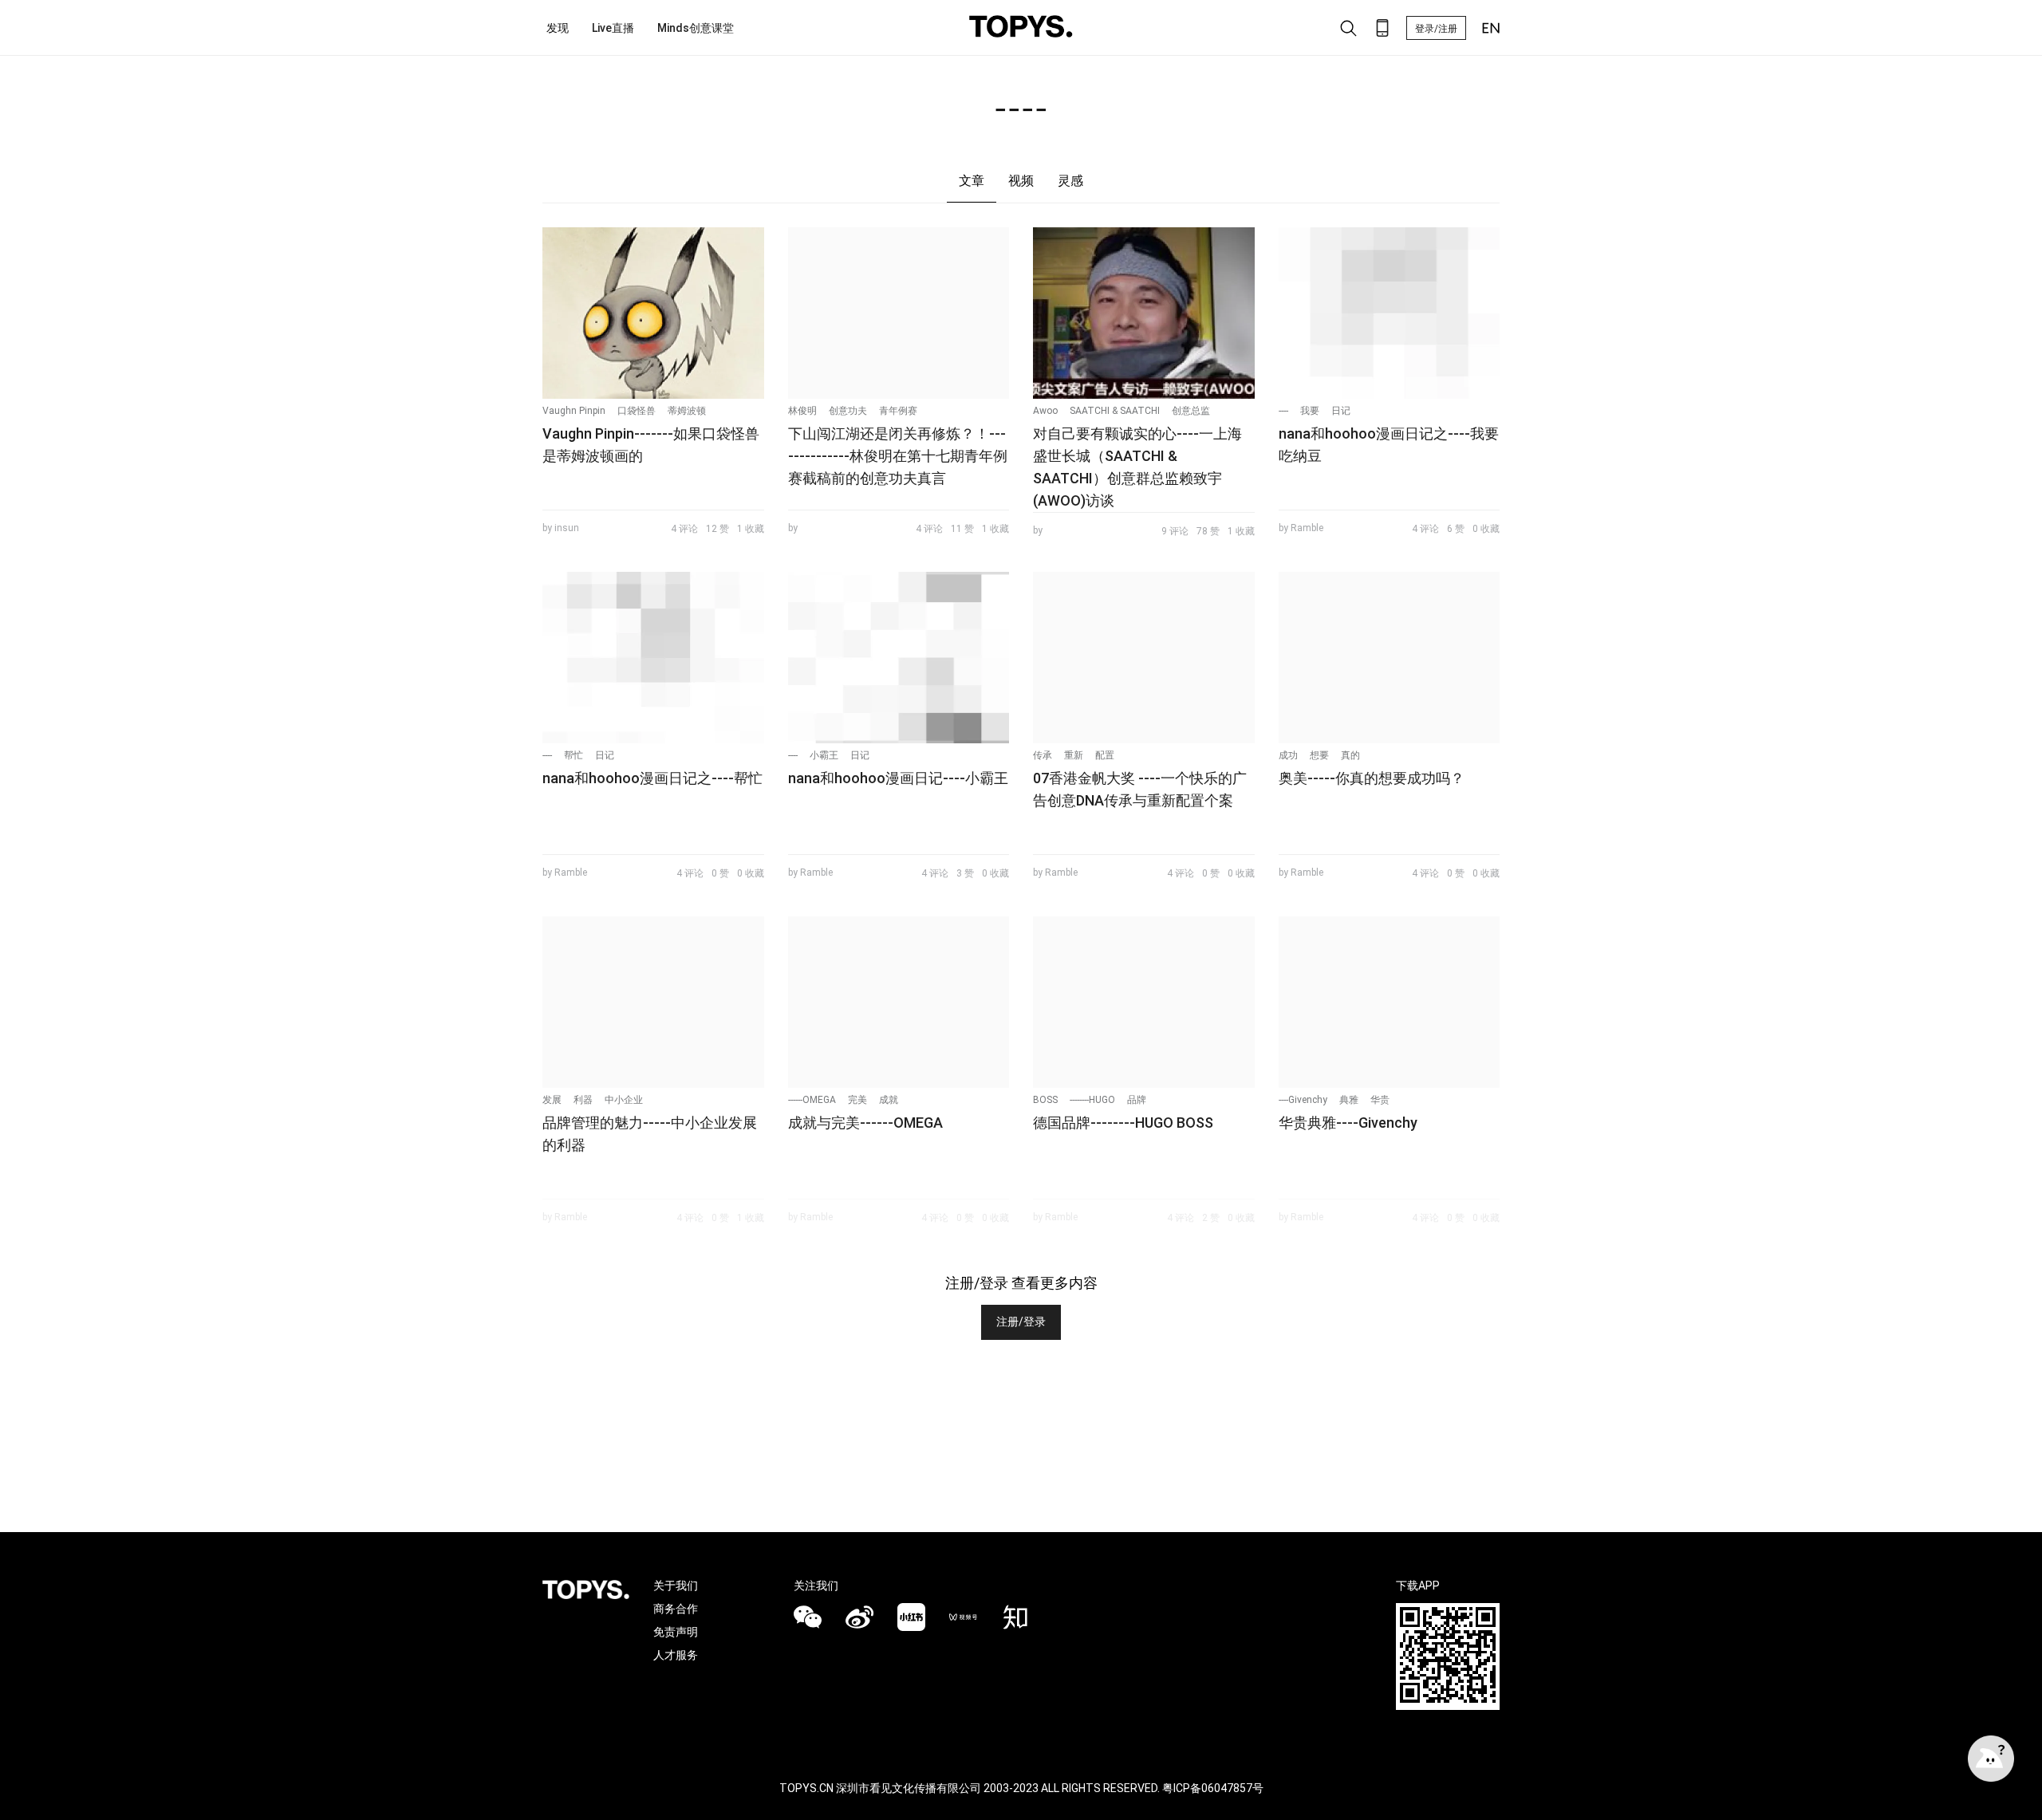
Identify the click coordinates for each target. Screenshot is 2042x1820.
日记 (1341, 411)
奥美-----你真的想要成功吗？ (1372, 778)
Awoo (1045, 411)
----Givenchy (1303, 1100)
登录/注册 (1436, 29)
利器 (583, 1100)
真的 (1350, 755)
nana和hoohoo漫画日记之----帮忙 (652, 778)
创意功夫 (848, 411)
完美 (857, 1100)
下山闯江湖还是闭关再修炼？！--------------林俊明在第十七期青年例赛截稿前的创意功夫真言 (898, 456)
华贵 (1380, 1100)
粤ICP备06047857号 (1213, 1788)
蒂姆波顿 (687, 411)
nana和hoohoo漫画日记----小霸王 (898, 778)
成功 (1288, 755)
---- (1283, 411)
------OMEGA (812, 1100)
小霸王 (824, 755)
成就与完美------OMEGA (865, 1123)
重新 (1074, 755)
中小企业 (624, 1100)
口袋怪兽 (637, 411)
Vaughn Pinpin (574, 411)
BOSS (1045, 1100)
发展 (552, 1100)
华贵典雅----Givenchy (1348, 1123)
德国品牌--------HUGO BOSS (1123, 1123)
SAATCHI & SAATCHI (1115, 411)
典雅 (1349, 1100)
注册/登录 (1021, 1322)
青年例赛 (898, 411)
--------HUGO (1092, 1100)
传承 (1043, 755)
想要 (1319, 755)
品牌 (1137, 1100)
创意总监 (1191, 411)
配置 (1105, 755)
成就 (889, 1100)
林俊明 (802, 411)
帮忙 (574, 755)
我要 (1310, 411)
